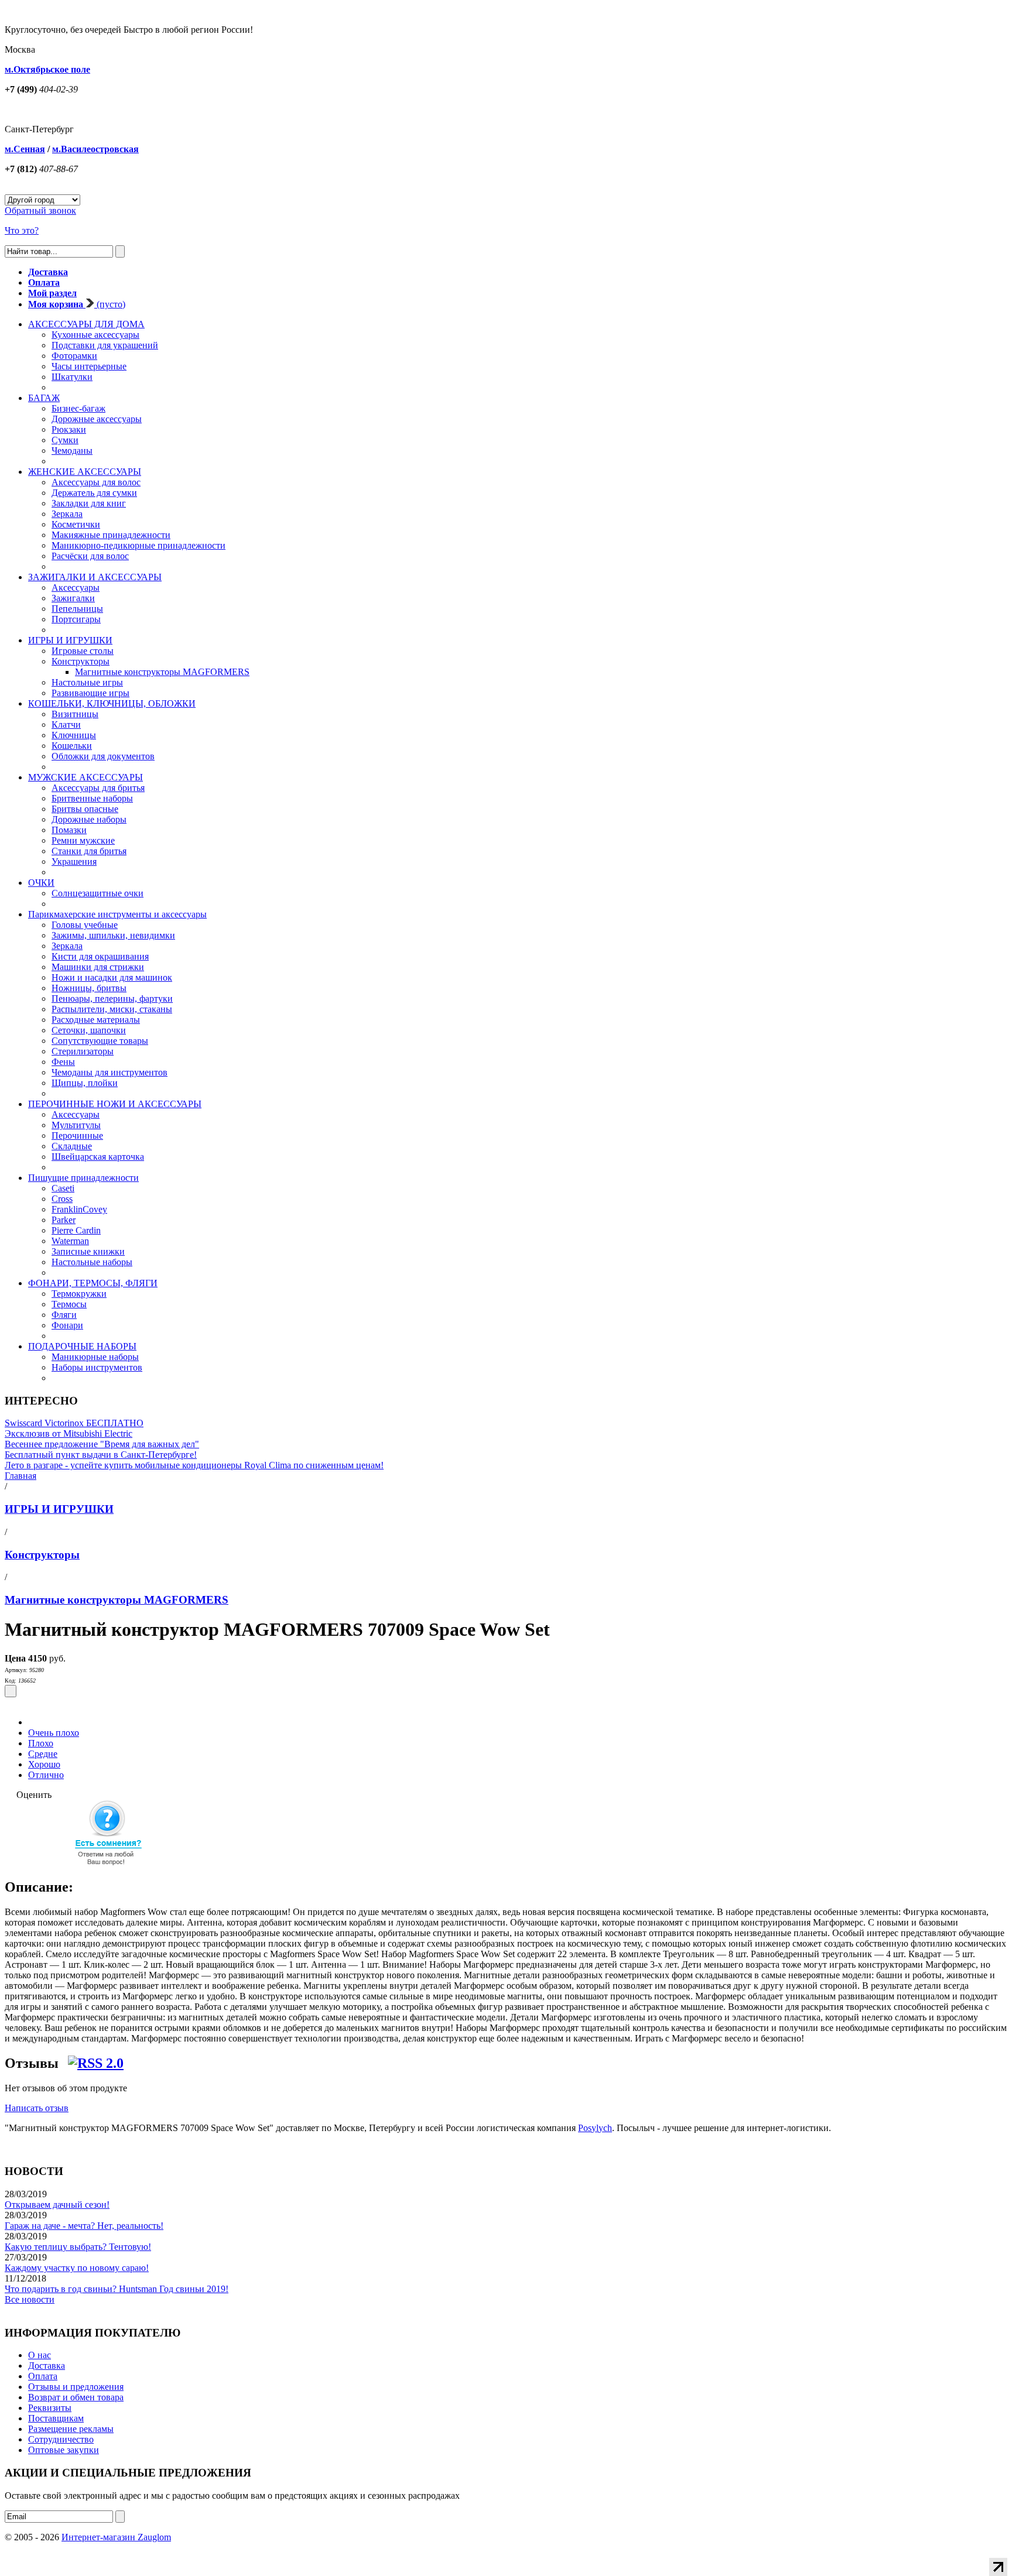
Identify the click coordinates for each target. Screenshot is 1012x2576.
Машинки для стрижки (98, 967)
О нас (40, 2355)
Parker (64, 1220)
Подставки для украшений (105, 345)
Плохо (41, 1743)
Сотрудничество (61, 2439)
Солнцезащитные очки (98, 893)
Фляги (64, 1315)
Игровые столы (83, 651)
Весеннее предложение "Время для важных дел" (102, 1444)
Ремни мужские (83, 840)
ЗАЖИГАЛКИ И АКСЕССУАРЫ (95, 577)
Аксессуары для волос (96, 482)
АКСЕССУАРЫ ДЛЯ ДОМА (86, 324)
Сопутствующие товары (100, 1041)
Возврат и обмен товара (76, 2397)
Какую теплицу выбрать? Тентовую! (78, 2247)
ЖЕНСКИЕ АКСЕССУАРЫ (85, 472)
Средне (43, 1754)
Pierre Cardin (76, 1230)
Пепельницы (77, 609)
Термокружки (79, 1294)
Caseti (63, 1188)
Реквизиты (50, 2408)
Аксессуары (76, 588)
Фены (63, 1062)
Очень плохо (54, 1733)
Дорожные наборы (89, 819)
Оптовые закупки (64, 2450)
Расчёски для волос (90, 556)
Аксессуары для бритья (98, 788)
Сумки (65, 440)
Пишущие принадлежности (83, 1178)
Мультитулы (76, 1125)
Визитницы (75, 714)
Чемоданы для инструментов (110, 1072)
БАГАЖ (44, 398)
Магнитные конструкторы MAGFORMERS (162, 672)
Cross (62, 1199)
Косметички (76, 524)
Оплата (43, 2376)
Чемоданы (72, 451)
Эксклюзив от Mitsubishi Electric (69, 1433)
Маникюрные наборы (95, 1357)
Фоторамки (74, 356)
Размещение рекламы (71, 2429)
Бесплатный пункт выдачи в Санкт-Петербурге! (101, 1455)
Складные (72, 1146)
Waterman (70, 1241)
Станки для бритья (89, 851)
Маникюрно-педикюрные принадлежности (139, 545)
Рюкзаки (69, 429)
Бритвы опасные (85, 809)
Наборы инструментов (97, 1367)
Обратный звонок (40, 210)
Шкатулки (72, 377)
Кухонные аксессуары (95, 335)
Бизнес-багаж (78, 408)
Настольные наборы (92, 1262)
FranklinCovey (79, 1209)
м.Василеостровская (95, 149)
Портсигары (76, 619)
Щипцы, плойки (85, 1083)
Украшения (74, 861)
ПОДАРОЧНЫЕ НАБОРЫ (82, 1346)
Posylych (595, 2128)
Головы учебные (85, 925)
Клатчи (66, 724)
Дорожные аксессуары (97, 419)
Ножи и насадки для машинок (112, 977)
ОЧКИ (41, 883)
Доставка (47, 2366)
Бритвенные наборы (92, 798)
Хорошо (44, 1764)
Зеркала (67, 514)
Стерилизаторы (83, 1051)
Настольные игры (87, 682)
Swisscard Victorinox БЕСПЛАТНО (74, 1423)
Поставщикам (56, 2418)
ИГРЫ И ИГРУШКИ (70, 640)
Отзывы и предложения (76, 2387)
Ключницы (74, 735)
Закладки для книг (89, 503)
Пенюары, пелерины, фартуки (112, 998)
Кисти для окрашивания (100, 956)
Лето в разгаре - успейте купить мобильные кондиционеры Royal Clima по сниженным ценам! (194, 1465)
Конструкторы (81, 661)
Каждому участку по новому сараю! (77, 2268)
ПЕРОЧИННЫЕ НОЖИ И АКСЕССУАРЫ (115, 1104)
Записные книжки (88, 1251)
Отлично (46, 1775)
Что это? (22, 230)
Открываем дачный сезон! (57, 2205)
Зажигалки (73, 598)
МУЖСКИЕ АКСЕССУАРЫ (86, 777)
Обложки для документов (103, 756)
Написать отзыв (37, 2108)
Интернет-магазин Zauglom (116, 2537)
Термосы (69, 1304)
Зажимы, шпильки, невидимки (113, 935)
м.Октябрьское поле (47, 69)
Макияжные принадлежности (111, 535)
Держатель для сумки (94, 493)
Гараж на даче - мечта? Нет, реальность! (84, 2226)
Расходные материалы (96, 1020)
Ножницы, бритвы (89, 988)
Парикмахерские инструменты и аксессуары (117, 914)
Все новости (30, 2299)
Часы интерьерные (89, 366)
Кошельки (72, 746)
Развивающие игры (90, 693)
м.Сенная (25, 149)
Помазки (69, 830)
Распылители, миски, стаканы (112, 1009)
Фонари (67, 1325)
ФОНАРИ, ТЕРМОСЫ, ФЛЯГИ (93, 1283)
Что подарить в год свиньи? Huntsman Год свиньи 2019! (117, 2289)
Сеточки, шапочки (89, 1030)
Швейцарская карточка (98, 1157)
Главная (20, 1476)
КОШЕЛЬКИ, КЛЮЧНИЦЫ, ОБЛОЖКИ (112, 703)
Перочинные (77, 1135)
